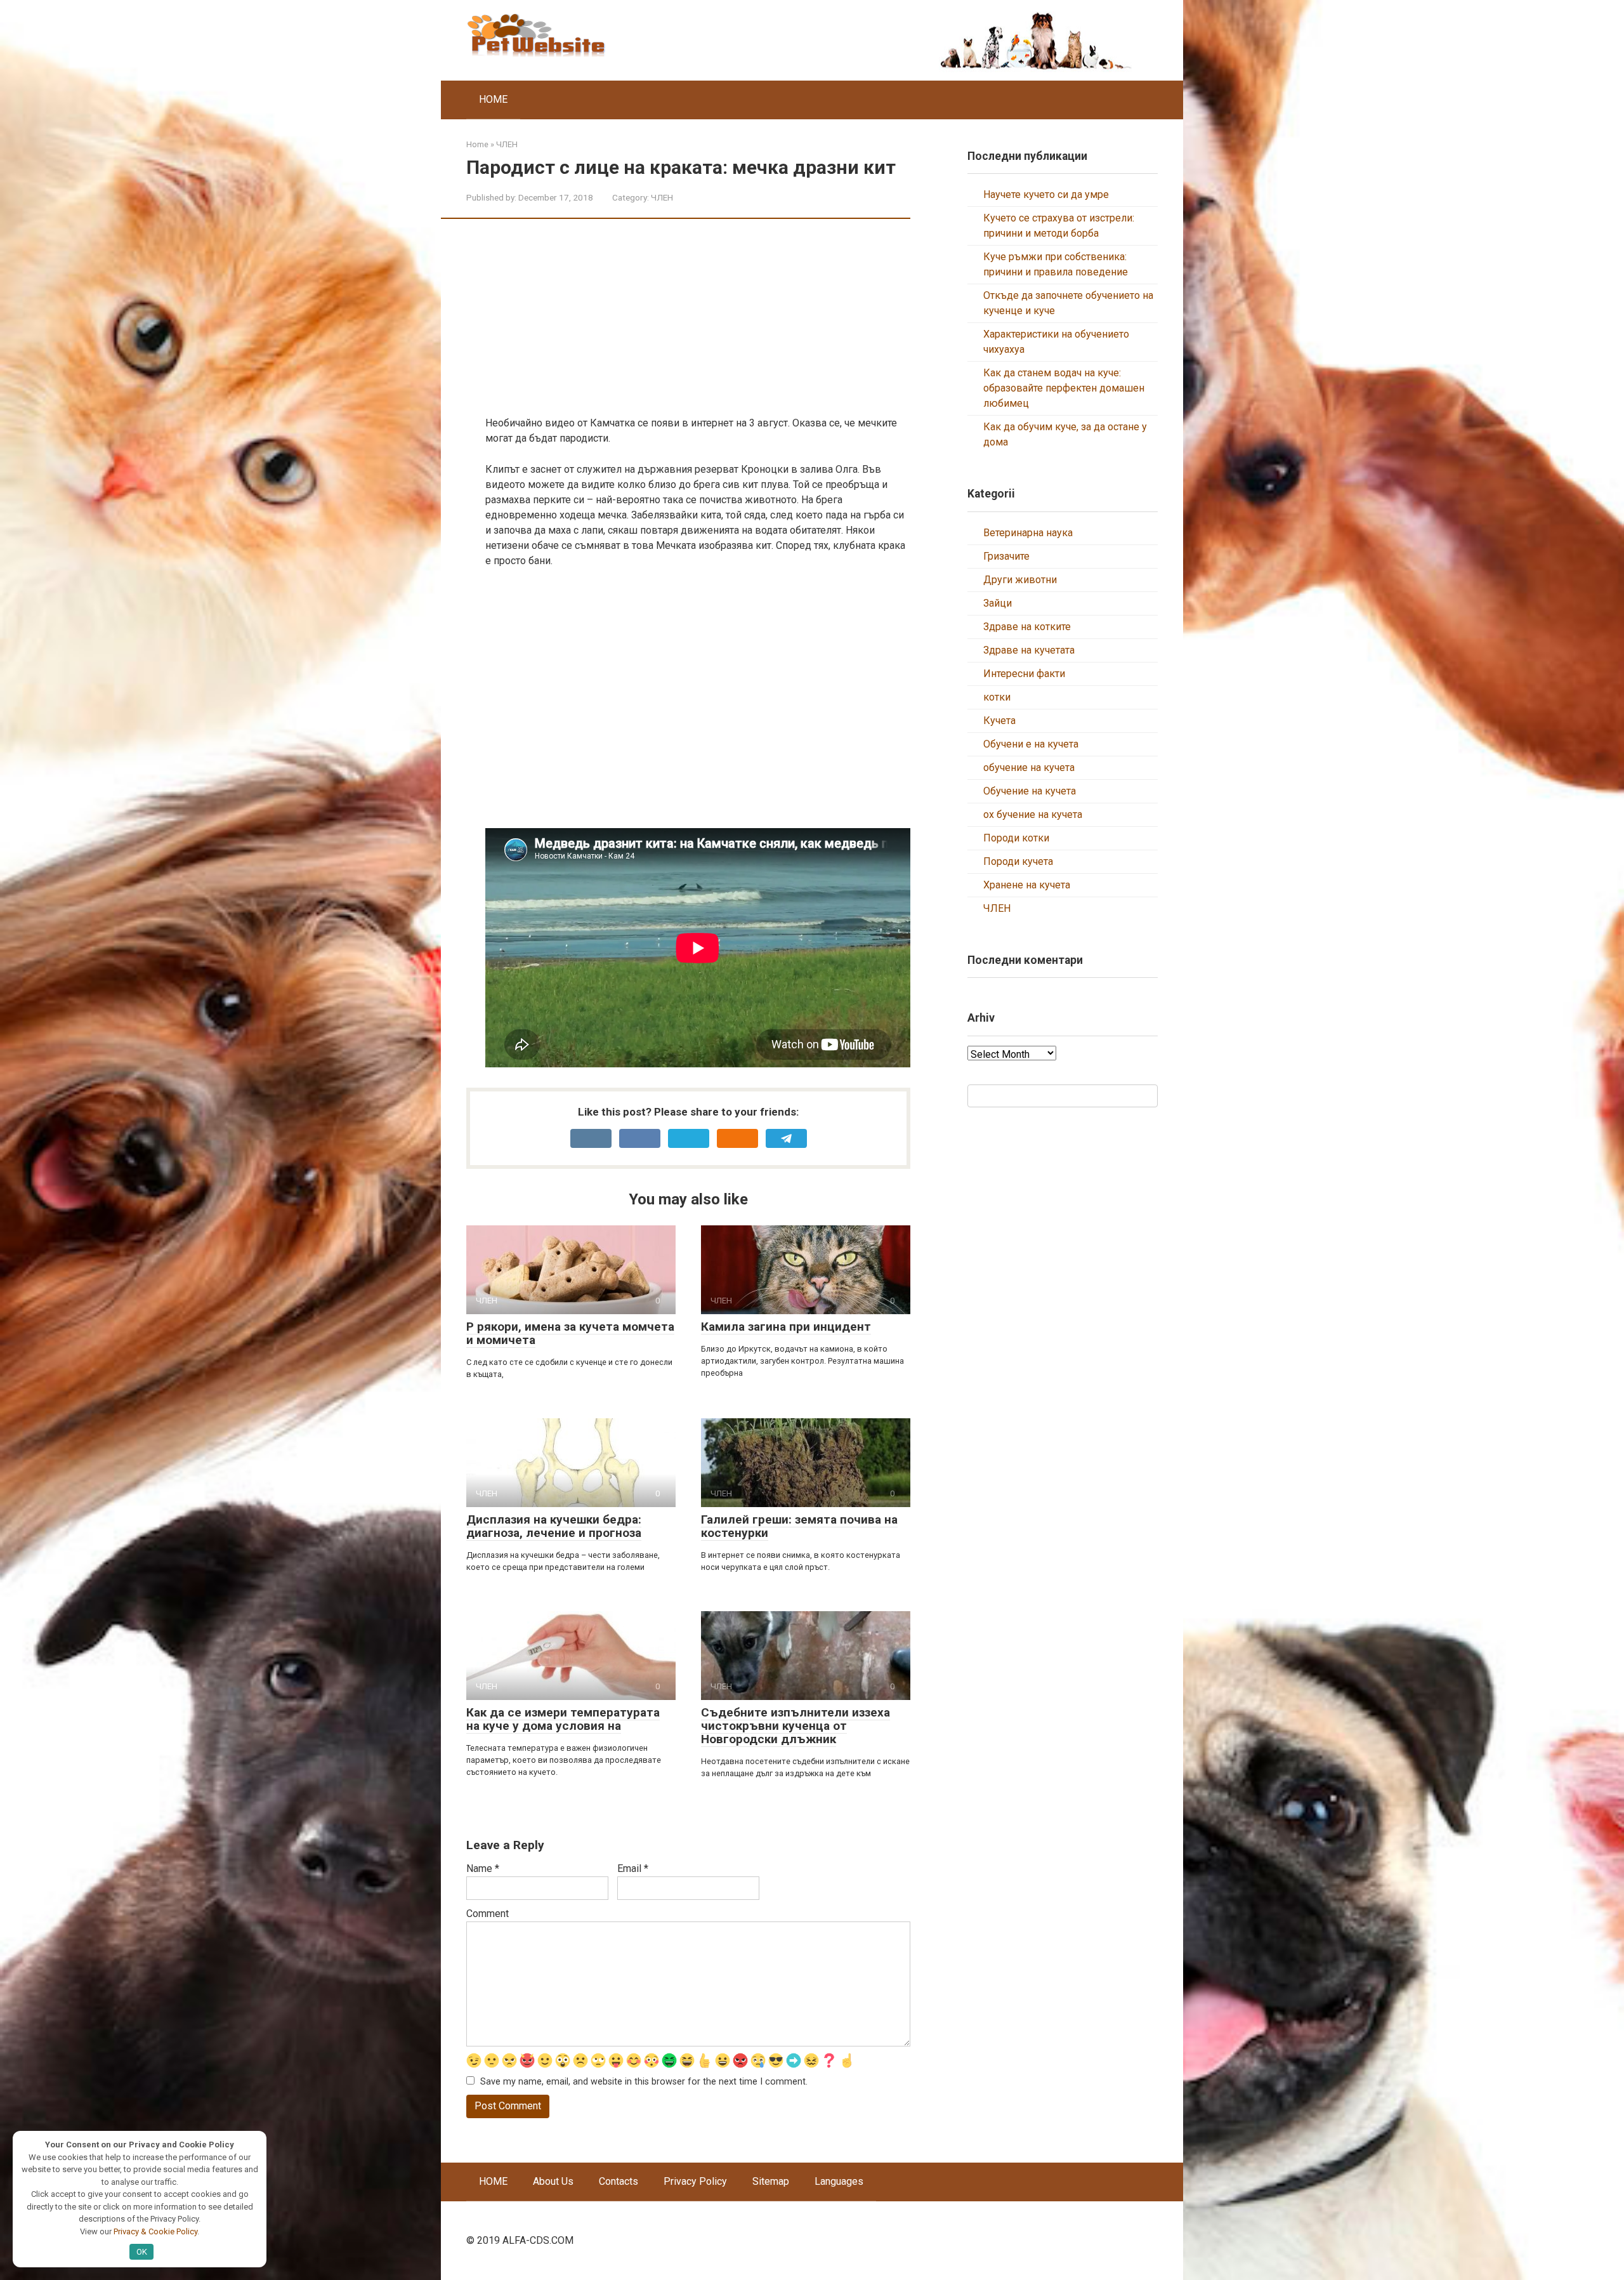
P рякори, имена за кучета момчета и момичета (570, 1333)
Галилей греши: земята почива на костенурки (799, 1526)
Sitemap (771, 2181)
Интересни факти (1024, 674)
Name (483, 1868)
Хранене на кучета (1027, 885)
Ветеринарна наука (1028, 533)
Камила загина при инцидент (786, 1327)
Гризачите (1006, 556)
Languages (839, 2181)
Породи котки (1016, 838)
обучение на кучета (1029, 768)
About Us (553, 2181)
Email (633, 1868)
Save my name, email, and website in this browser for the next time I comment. (644, 2082)
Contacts (619, 2181)
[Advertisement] (698, 327)
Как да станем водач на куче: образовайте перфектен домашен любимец (1064, 388)
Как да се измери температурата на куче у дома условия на (563, 1719)
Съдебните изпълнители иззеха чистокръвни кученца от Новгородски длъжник (796, 1726)
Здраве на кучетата (1029, 650)
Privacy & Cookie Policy (155, 2231)
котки (997, 697)
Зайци (998, 603)
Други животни (1020, 580)
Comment (488, 1914)
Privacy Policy (695, 2181)
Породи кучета (1018, 861)
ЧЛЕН (662, 197)
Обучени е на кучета (1031, 744)
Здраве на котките (1027, 627)
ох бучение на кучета (1033, 814)
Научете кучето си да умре (1046, 194)
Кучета (999, 721)
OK (142, 2252)
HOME (493, 99)
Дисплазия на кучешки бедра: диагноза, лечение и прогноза (554, 1526)
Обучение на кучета (1030, 791)
